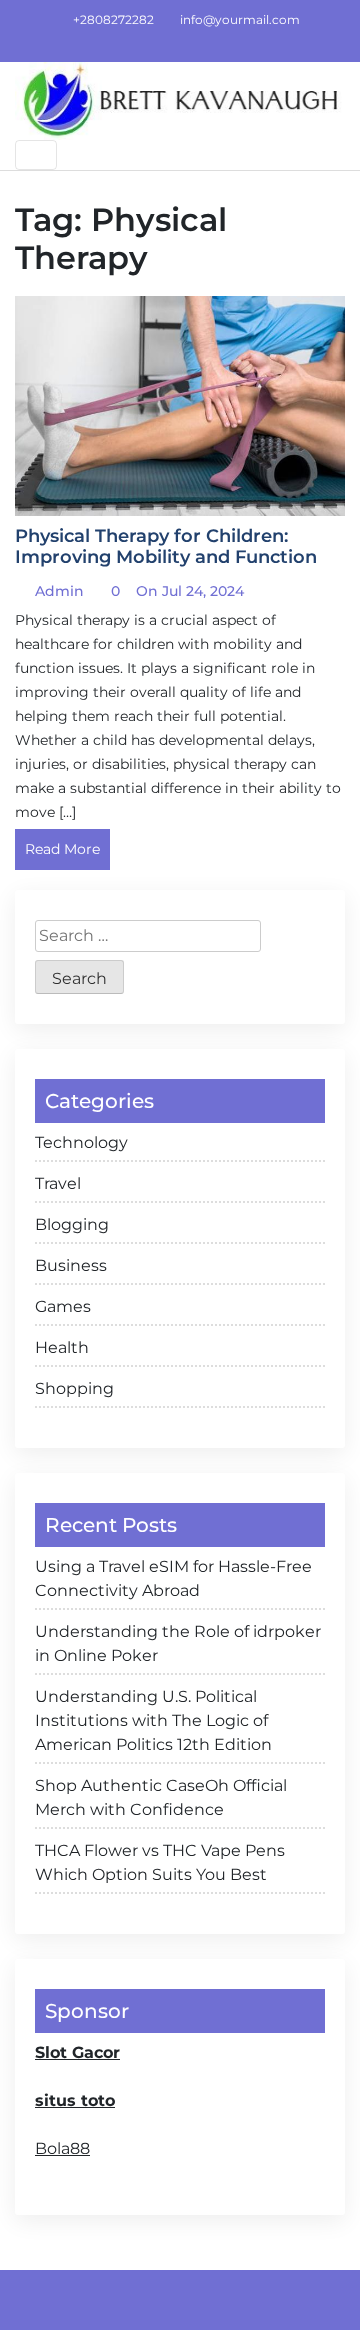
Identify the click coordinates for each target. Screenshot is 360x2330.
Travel (58, 1183)
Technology (81, 1142)
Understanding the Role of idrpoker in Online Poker (178, 1643)
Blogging (72, 1224)
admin (57, 591)
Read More (62, 849)
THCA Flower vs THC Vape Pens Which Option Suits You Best (160, 1862)
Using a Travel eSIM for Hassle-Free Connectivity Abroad (173, 1578)
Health (62, 1347)
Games (63, 1306)
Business (71, 1265)
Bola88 (62, 2148)
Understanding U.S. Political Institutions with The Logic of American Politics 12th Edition (153, 1720)
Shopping (74, 1388)
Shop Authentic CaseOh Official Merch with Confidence (161, 1797)
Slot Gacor (77, 2052)
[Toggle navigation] (36, 155)
